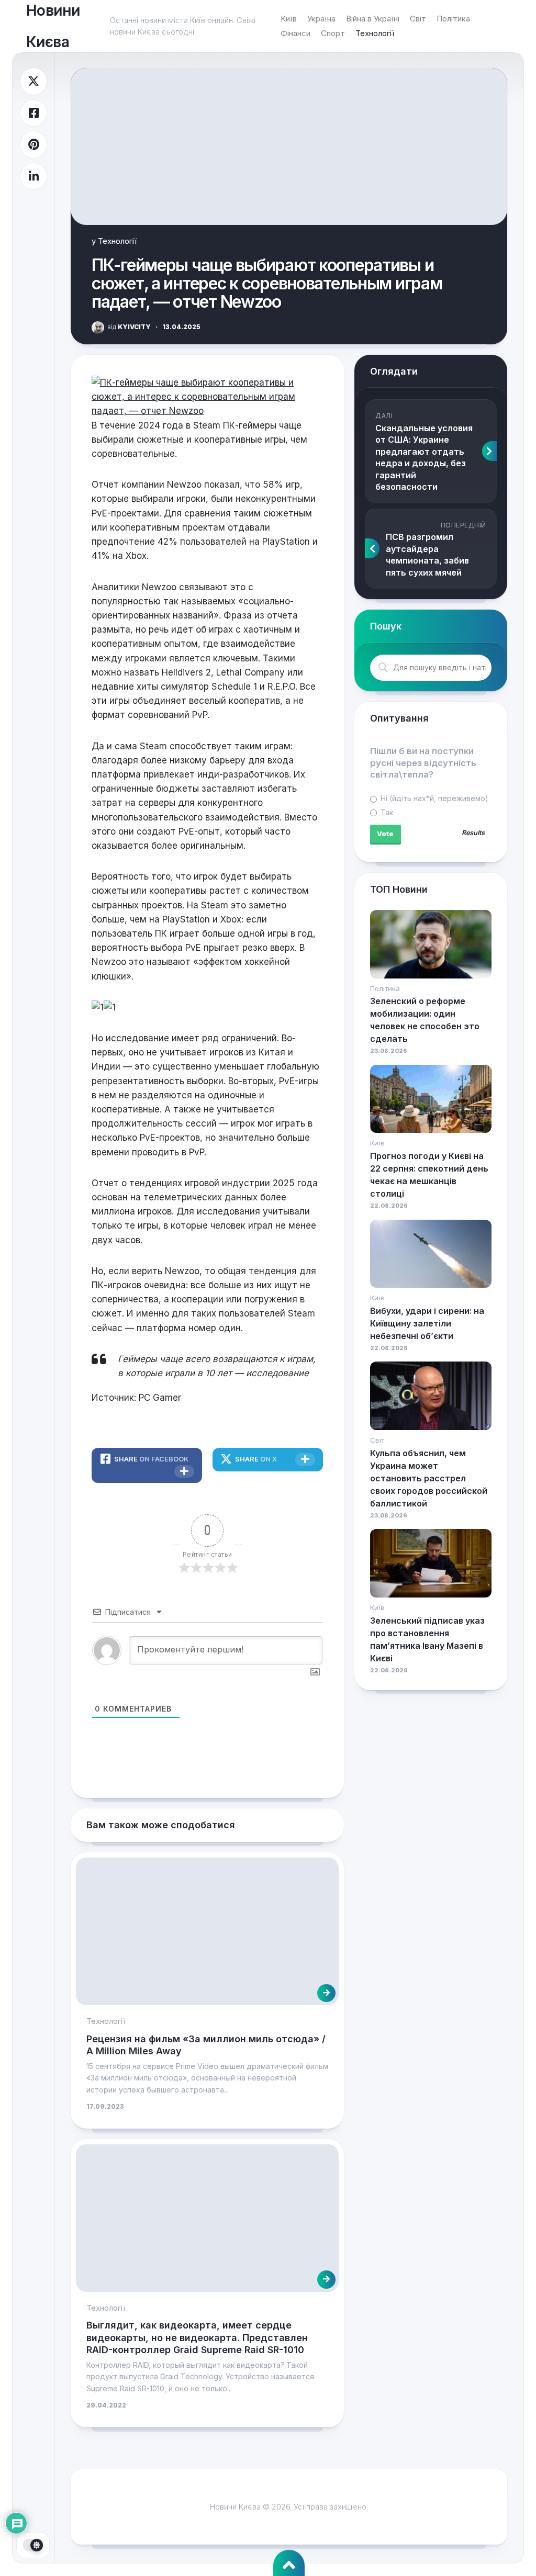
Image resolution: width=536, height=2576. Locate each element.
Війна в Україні (373, 19)
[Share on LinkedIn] (33, 177)
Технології (375, 33)
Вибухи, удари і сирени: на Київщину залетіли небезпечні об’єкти (427, 1323)
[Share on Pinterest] (33, 145)
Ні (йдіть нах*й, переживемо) (433, 798)
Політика (453, 19)
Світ (418, 19)
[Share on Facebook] (33, 113)
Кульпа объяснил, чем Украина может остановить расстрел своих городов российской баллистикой (429, 1478)
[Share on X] (33, 81)
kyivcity (129, 327)
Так (386, 812)
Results (473, 833)
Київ (289, 19)
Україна (321, 19)
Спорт (333, 33)
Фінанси (295, 33)
